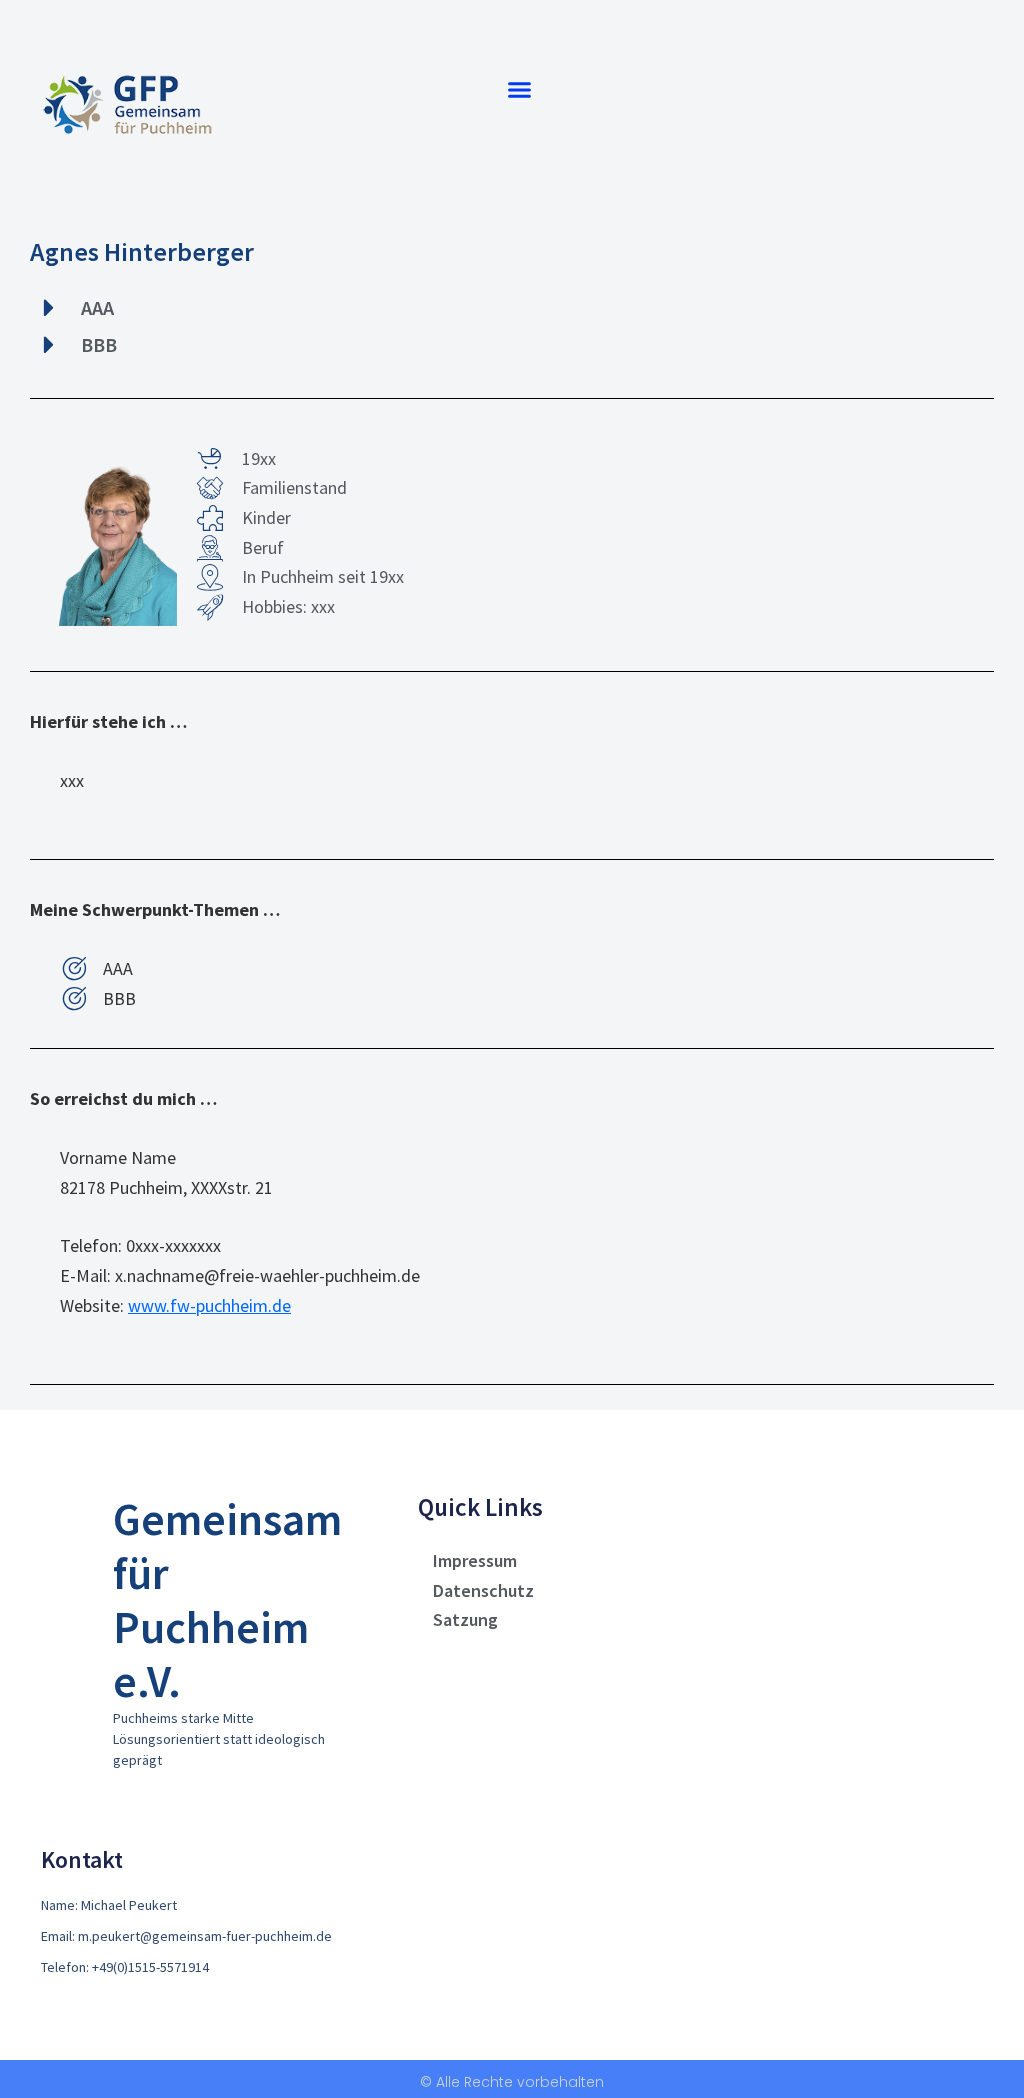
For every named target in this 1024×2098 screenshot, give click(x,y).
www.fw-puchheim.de (209, 1305)
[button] (520, 89)
